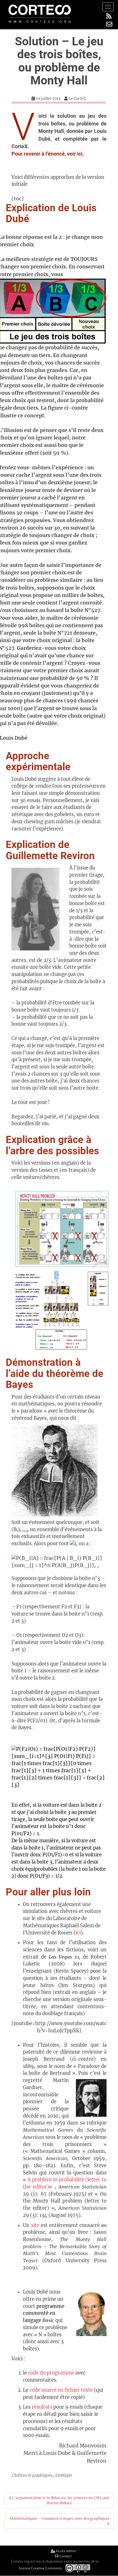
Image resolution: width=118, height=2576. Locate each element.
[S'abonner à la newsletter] (109, 24)
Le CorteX (77, 99)
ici (78, 1933)
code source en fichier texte (61, 2390)
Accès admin (66, 2551)
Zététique (64, 2475)
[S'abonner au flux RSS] (109, 16)
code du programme (51, 2373)
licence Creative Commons (40, 2568)
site (35, 2225)
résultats (43, 2407)
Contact (65, 2556)
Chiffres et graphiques (33, 2475)
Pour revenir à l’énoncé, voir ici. (48, 154)
